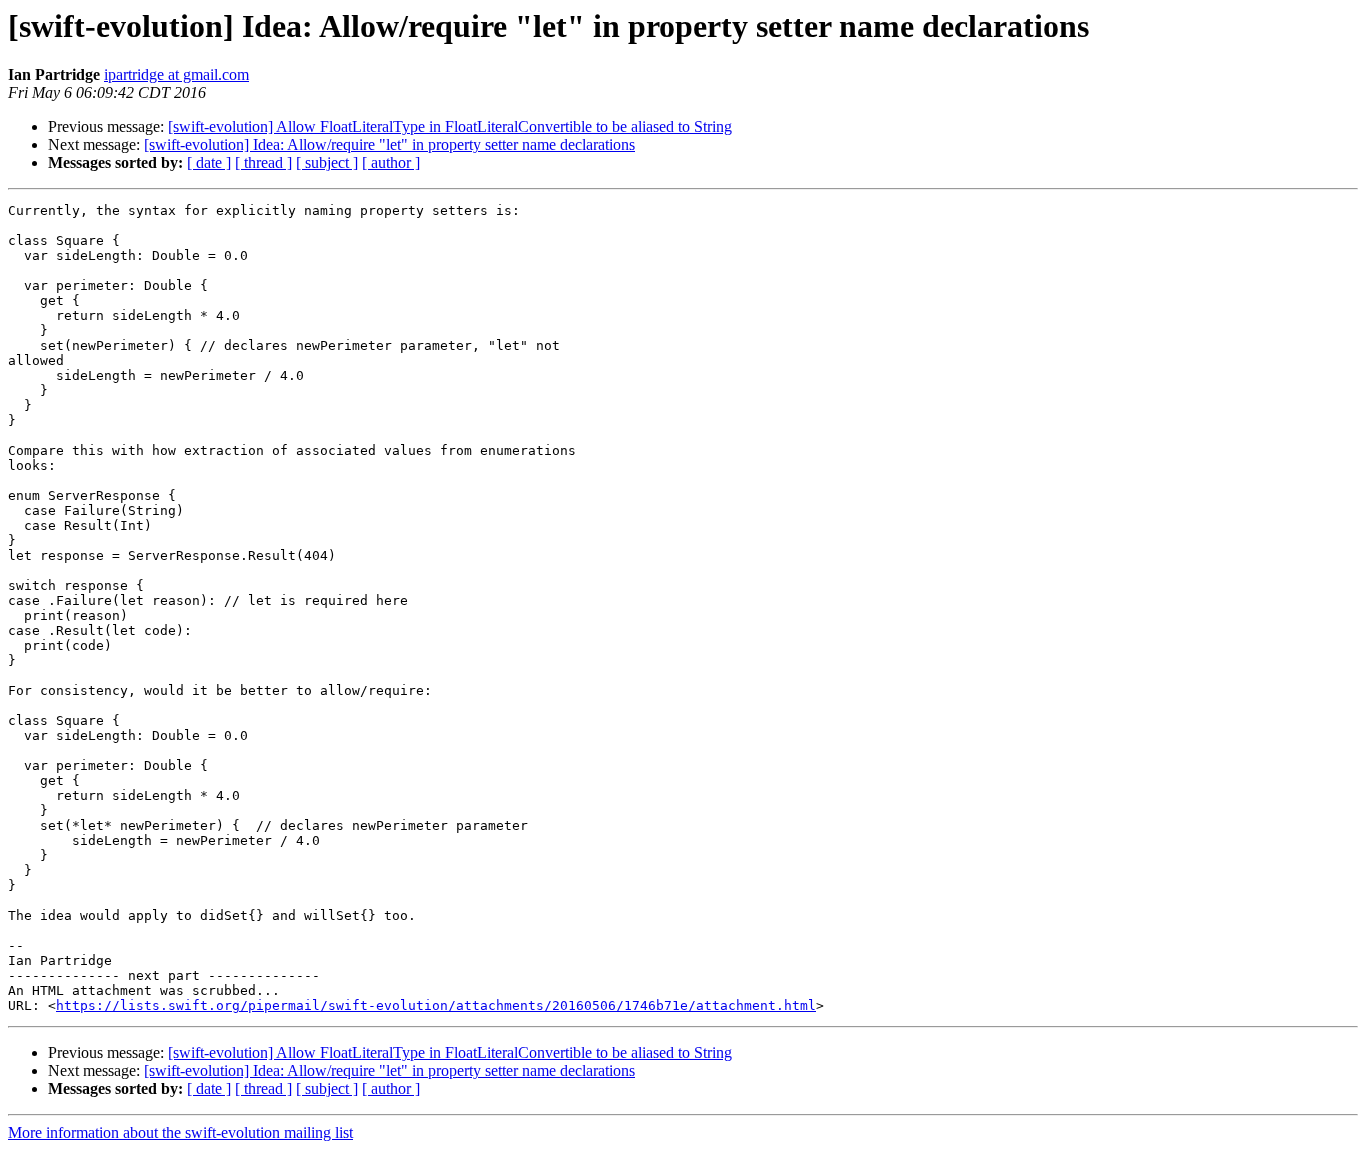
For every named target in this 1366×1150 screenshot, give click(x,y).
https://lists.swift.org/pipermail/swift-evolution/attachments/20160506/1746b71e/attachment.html (436, 1005)
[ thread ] (263, 162)
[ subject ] (327, 162)
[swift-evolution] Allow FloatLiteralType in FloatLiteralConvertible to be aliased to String (450, 126)
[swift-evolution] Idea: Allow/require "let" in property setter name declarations (389, 144)
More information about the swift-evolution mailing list (180, 1132)
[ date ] (209, 162)
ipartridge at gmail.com (176, 74)
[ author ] (391, 162)
